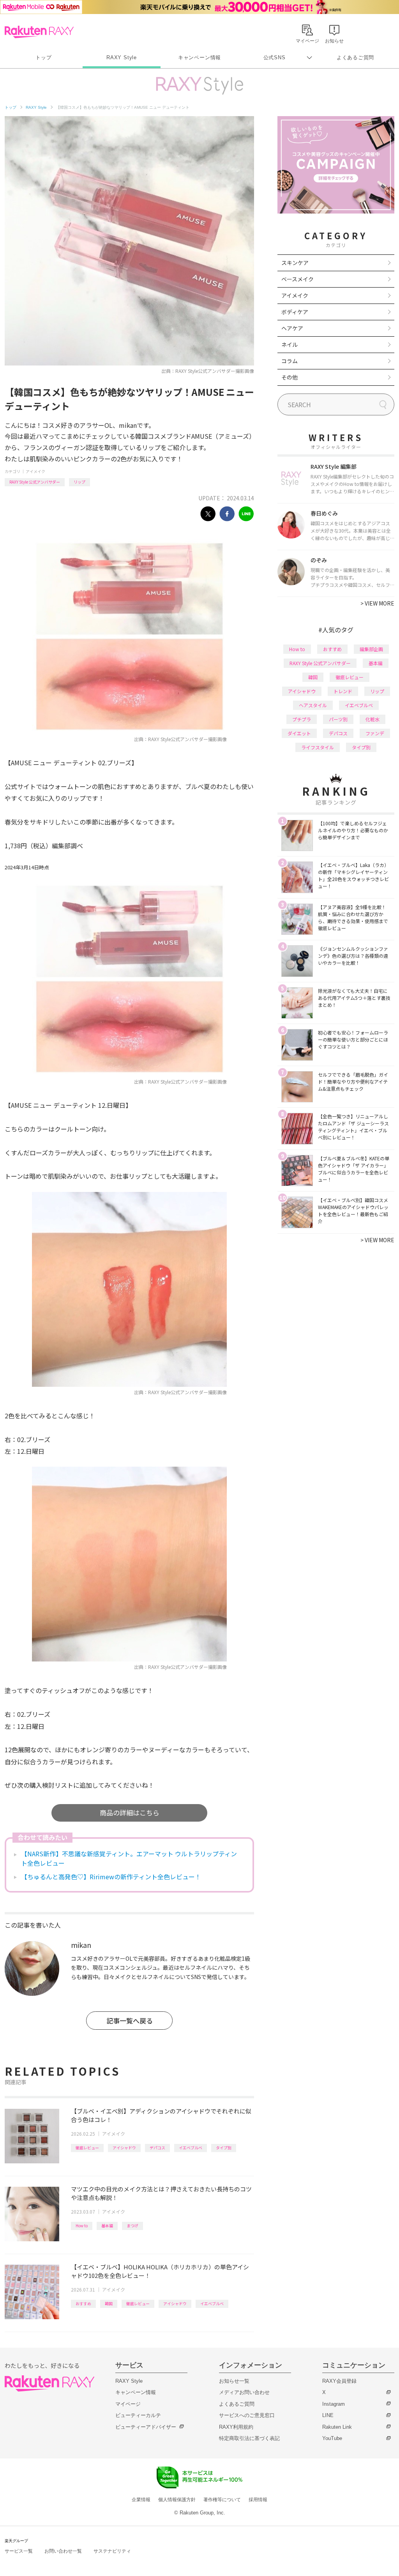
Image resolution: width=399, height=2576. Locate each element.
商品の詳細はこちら (130, 1812)
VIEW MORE (377, 603)
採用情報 (258, 2500)
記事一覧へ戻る (130, 2021)
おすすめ (83, 2303)
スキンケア (295, 263)
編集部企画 (371, 649)
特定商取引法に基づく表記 (249, 2438)
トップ (43, 57)
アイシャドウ (124, 2148)
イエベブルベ (191, 2148)
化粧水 (373, 719)
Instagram (334, 2404)
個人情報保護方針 (177, 2500)
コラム (290, 361)
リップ (79, 482)
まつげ (132, 2226)
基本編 (107, 2226)
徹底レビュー (87, 2148)
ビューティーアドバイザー (146, 2427)
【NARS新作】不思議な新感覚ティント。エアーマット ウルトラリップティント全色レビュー (129, 1858)
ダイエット (299, 733)
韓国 (109, 2303)
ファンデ (375, 733)
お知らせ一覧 (234, 2381)
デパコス (157, 2148)
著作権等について (222, 2500)
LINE (328, 2415)
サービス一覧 (19, 2551)
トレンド (343, 691)
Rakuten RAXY (39, 32)
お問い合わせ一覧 (63, 2551)
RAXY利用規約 (236, 2427)
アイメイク (35, 471)
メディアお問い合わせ (244, 2392)
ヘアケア (292, 328)
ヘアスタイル (313, 705)
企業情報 (141, 2500)
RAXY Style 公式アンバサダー (35, 482)
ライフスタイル (318, 747)
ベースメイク (297, 279)
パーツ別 (338, 719)
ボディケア (295, 312)
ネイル (290, 344)
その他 (290, 377)
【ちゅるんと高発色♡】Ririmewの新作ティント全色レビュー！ (111, 1877)
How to (82, 2226)
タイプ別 (224, 2148)
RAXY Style (122, 57)
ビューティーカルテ (138, 2415)
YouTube (332, 2438)
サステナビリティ (112, 2551)
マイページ (128, 2404)
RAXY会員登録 (339, 2381)
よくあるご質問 (355, 57)
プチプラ (302, 719)
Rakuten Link (337, 2427)
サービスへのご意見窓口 (247, 2415)
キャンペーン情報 (199, 57)
